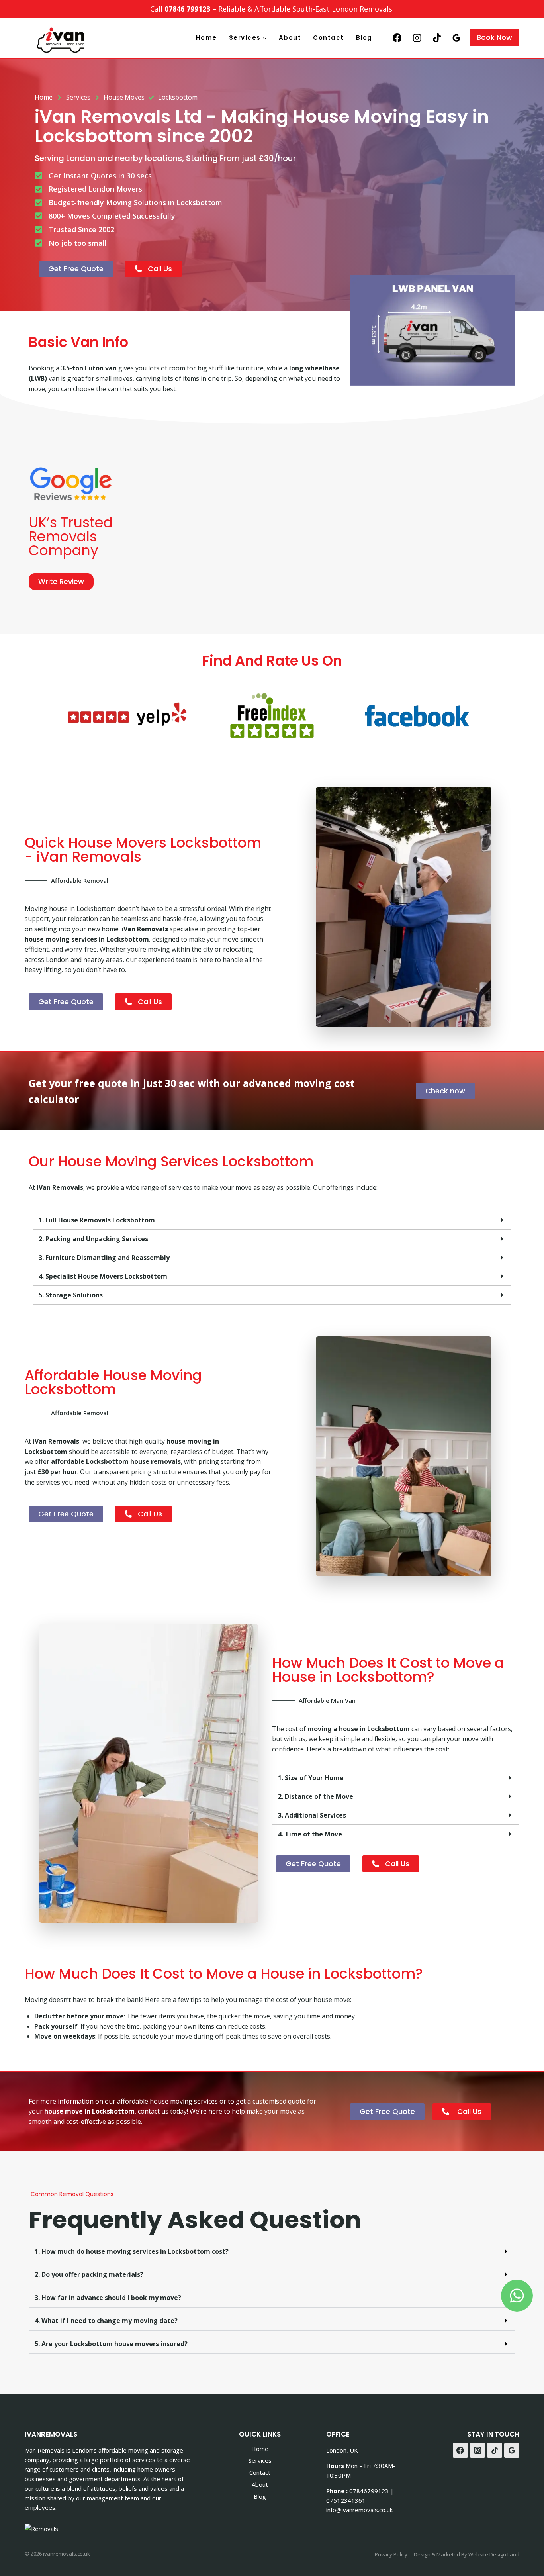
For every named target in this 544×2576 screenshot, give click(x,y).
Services (260, 2460)
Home (206, 38)
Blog (364, 38)
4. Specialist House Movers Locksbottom (103, 1276)
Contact (329, 38)
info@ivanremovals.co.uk (359, 2510)
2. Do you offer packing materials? (89, 2274)
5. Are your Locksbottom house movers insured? (111, 2344)
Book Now (494, 37)
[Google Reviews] (457, 38)
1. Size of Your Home (311, 1778)
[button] (272, 1220)
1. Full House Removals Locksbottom (97, 1220)
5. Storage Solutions (71, 1295)
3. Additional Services (312, 1815)
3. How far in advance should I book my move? (108, 2298)
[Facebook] (397, 38)
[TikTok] (437, 38)
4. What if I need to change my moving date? (106, 2321)
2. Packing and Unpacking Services (93, 1239)
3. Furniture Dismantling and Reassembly (104, 1258)
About (290, 38)
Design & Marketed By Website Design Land (467, 2554)
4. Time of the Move (310, 1834)
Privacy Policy (391, 2554)
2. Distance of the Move (316, 1796)
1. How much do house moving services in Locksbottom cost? (132, 2251)
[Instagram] (417, 38)
